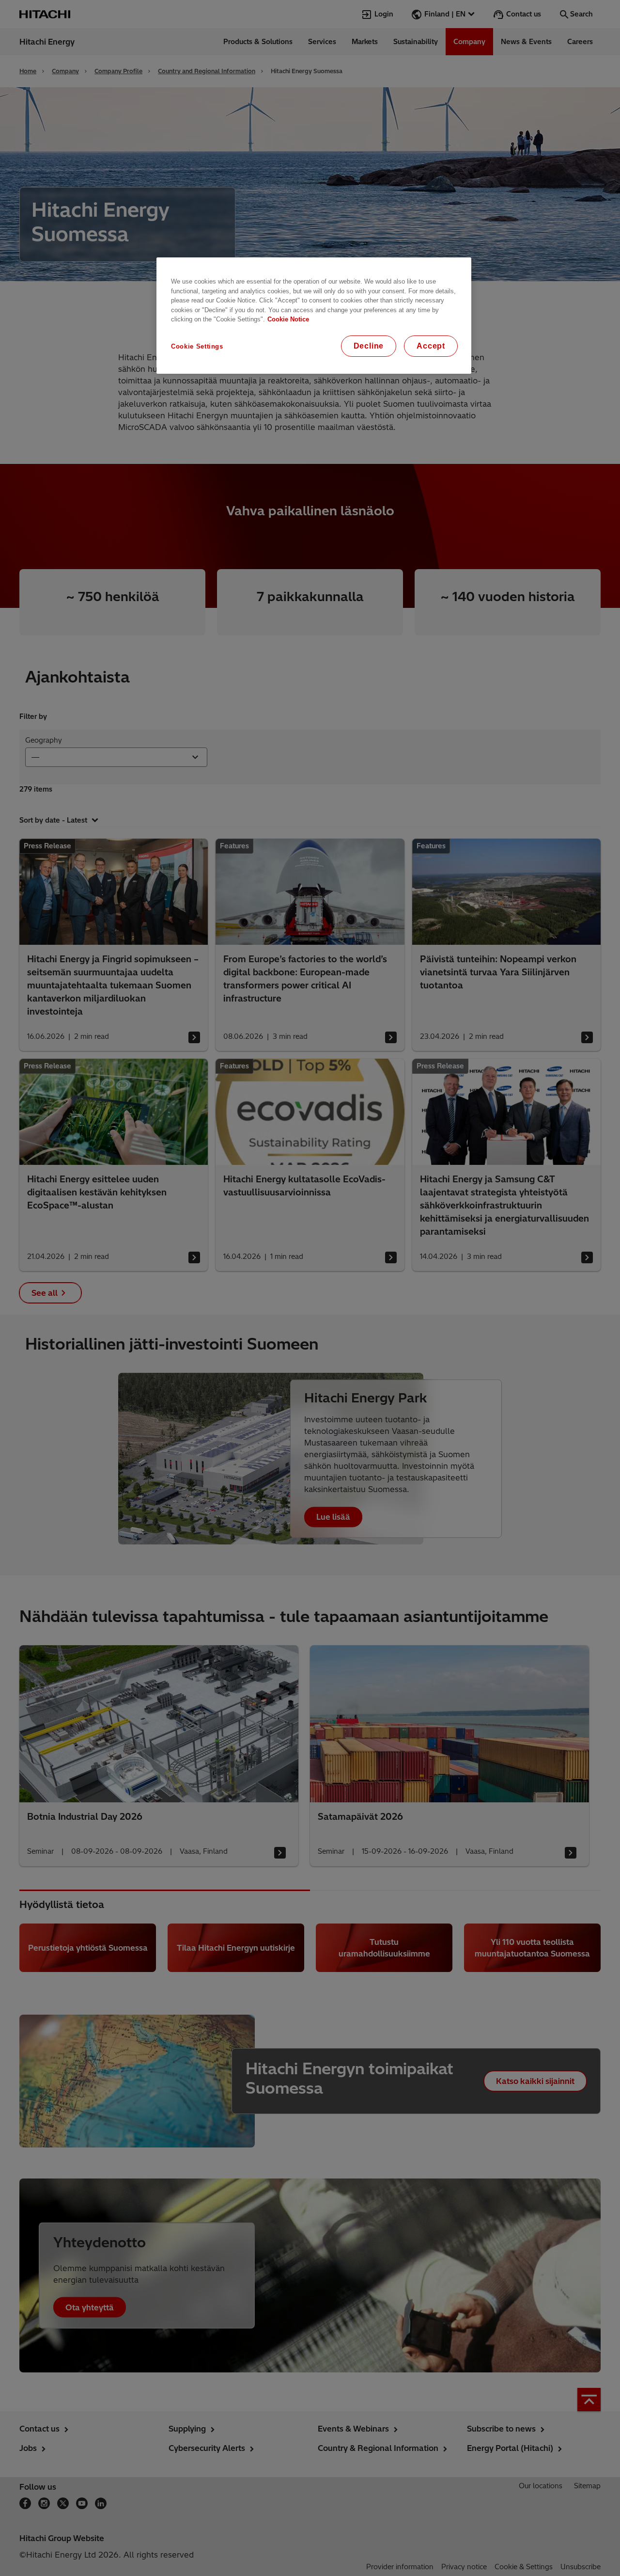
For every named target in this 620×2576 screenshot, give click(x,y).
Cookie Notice (288, 319)
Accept (431, 346)
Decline (369, 346)
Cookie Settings (197, 346)
